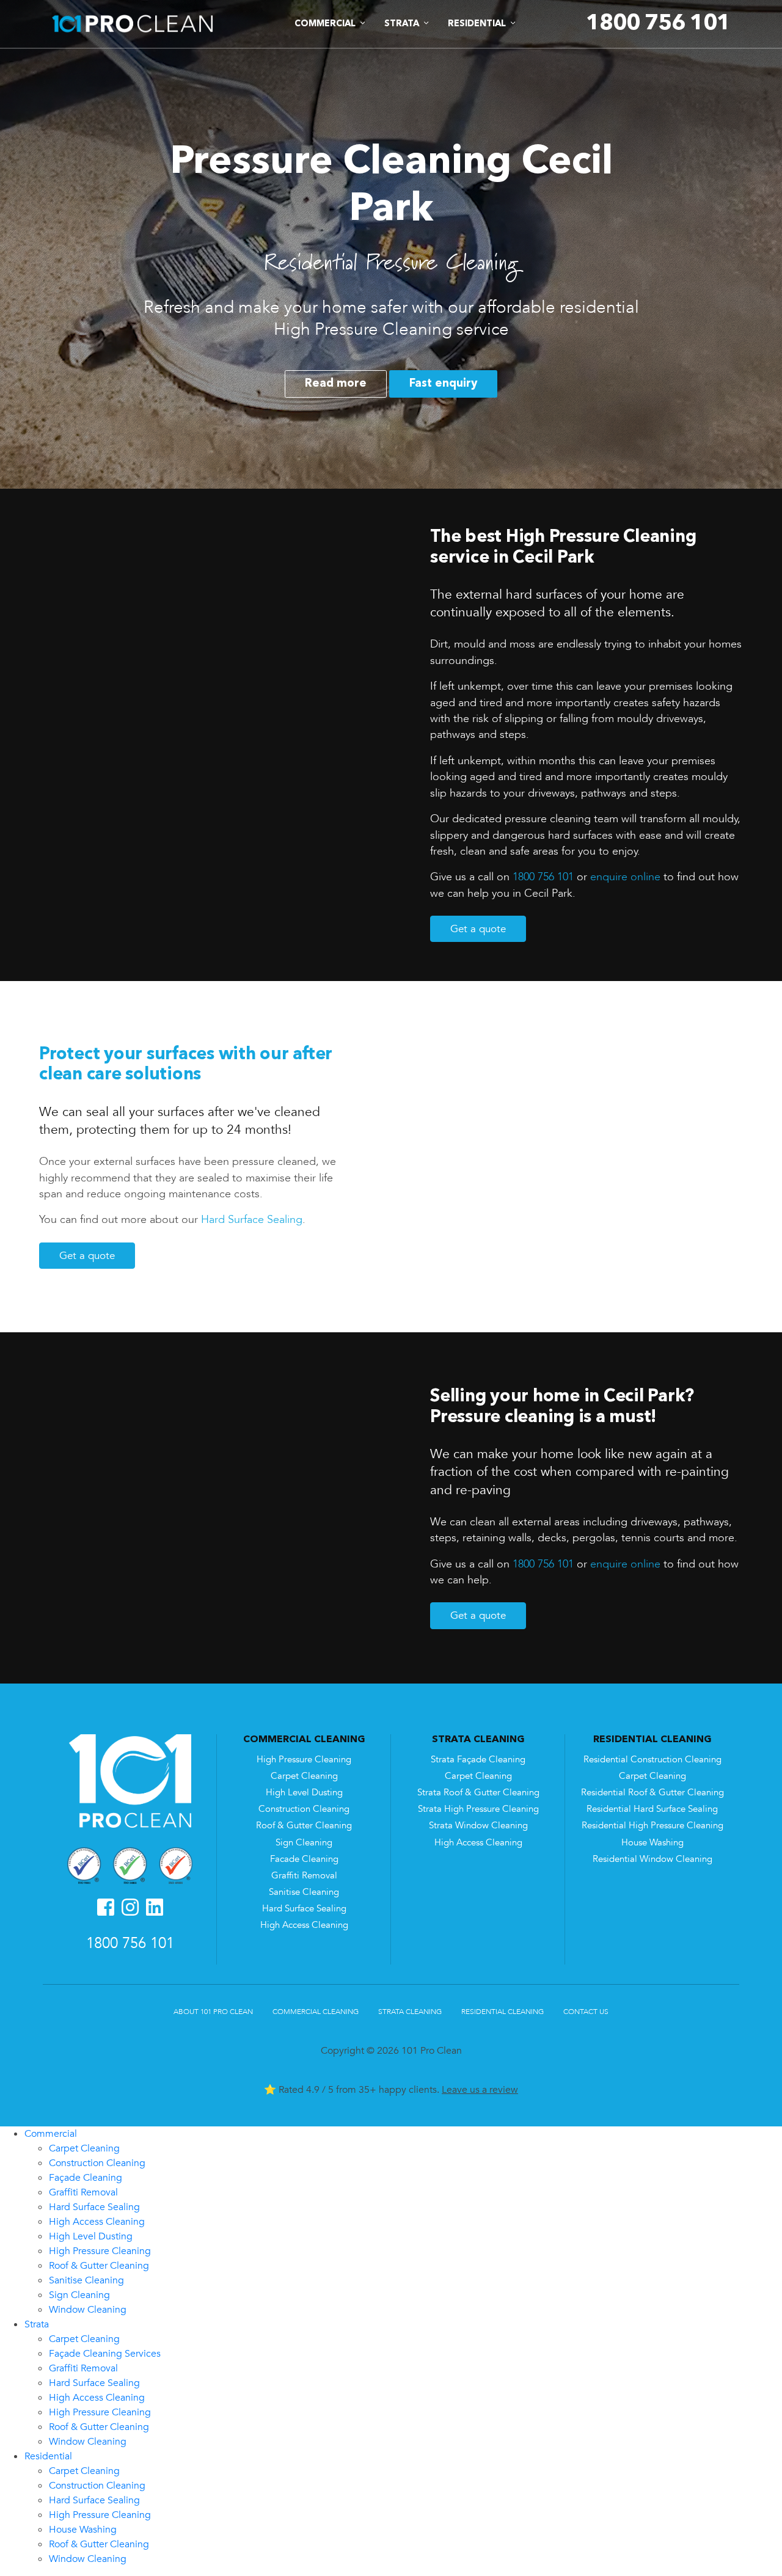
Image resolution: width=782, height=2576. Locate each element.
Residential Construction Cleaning (652, 1760)
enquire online (625, 877)
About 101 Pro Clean (213, 2012)
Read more (336, 384)
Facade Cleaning (304, 1859)
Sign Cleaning (304, 1843)
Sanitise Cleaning (304, 1892)
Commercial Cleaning (316, 2012)
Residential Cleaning (502, 2012)
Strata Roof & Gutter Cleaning (478, 1793)
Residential (48, 2456)
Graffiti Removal (304, 1876)
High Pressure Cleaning (304, 1760)
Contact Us (586, 2012)
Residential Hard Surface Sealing (652, 1809)
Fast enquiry (443, 384)
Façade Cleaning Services (105, 2354)
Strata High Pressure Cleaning (478, 1809)
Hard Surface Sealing (252, 1219)
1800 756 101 (543, 877)
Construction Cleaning (304, 1809)
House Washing (652, 1843)
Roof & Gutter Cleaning (304, 1826)
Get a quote (478, 929)
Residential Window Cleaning (652, 1859)
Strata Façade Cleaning (478, 1760)
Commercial (51, 2134)
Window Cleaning (88, 2310)
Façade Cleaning (86, 2178)
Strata (37, 2324)
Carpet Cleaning (304, 1776)
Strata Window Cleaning (478, 1826)
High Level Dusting (304, 1793)
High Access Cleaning (304, 1925)
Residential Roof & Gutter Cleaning (652, 1793)
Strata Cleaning (410, 2012)
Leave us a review (480, 2090)
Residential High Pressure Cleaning (652, 1826)
